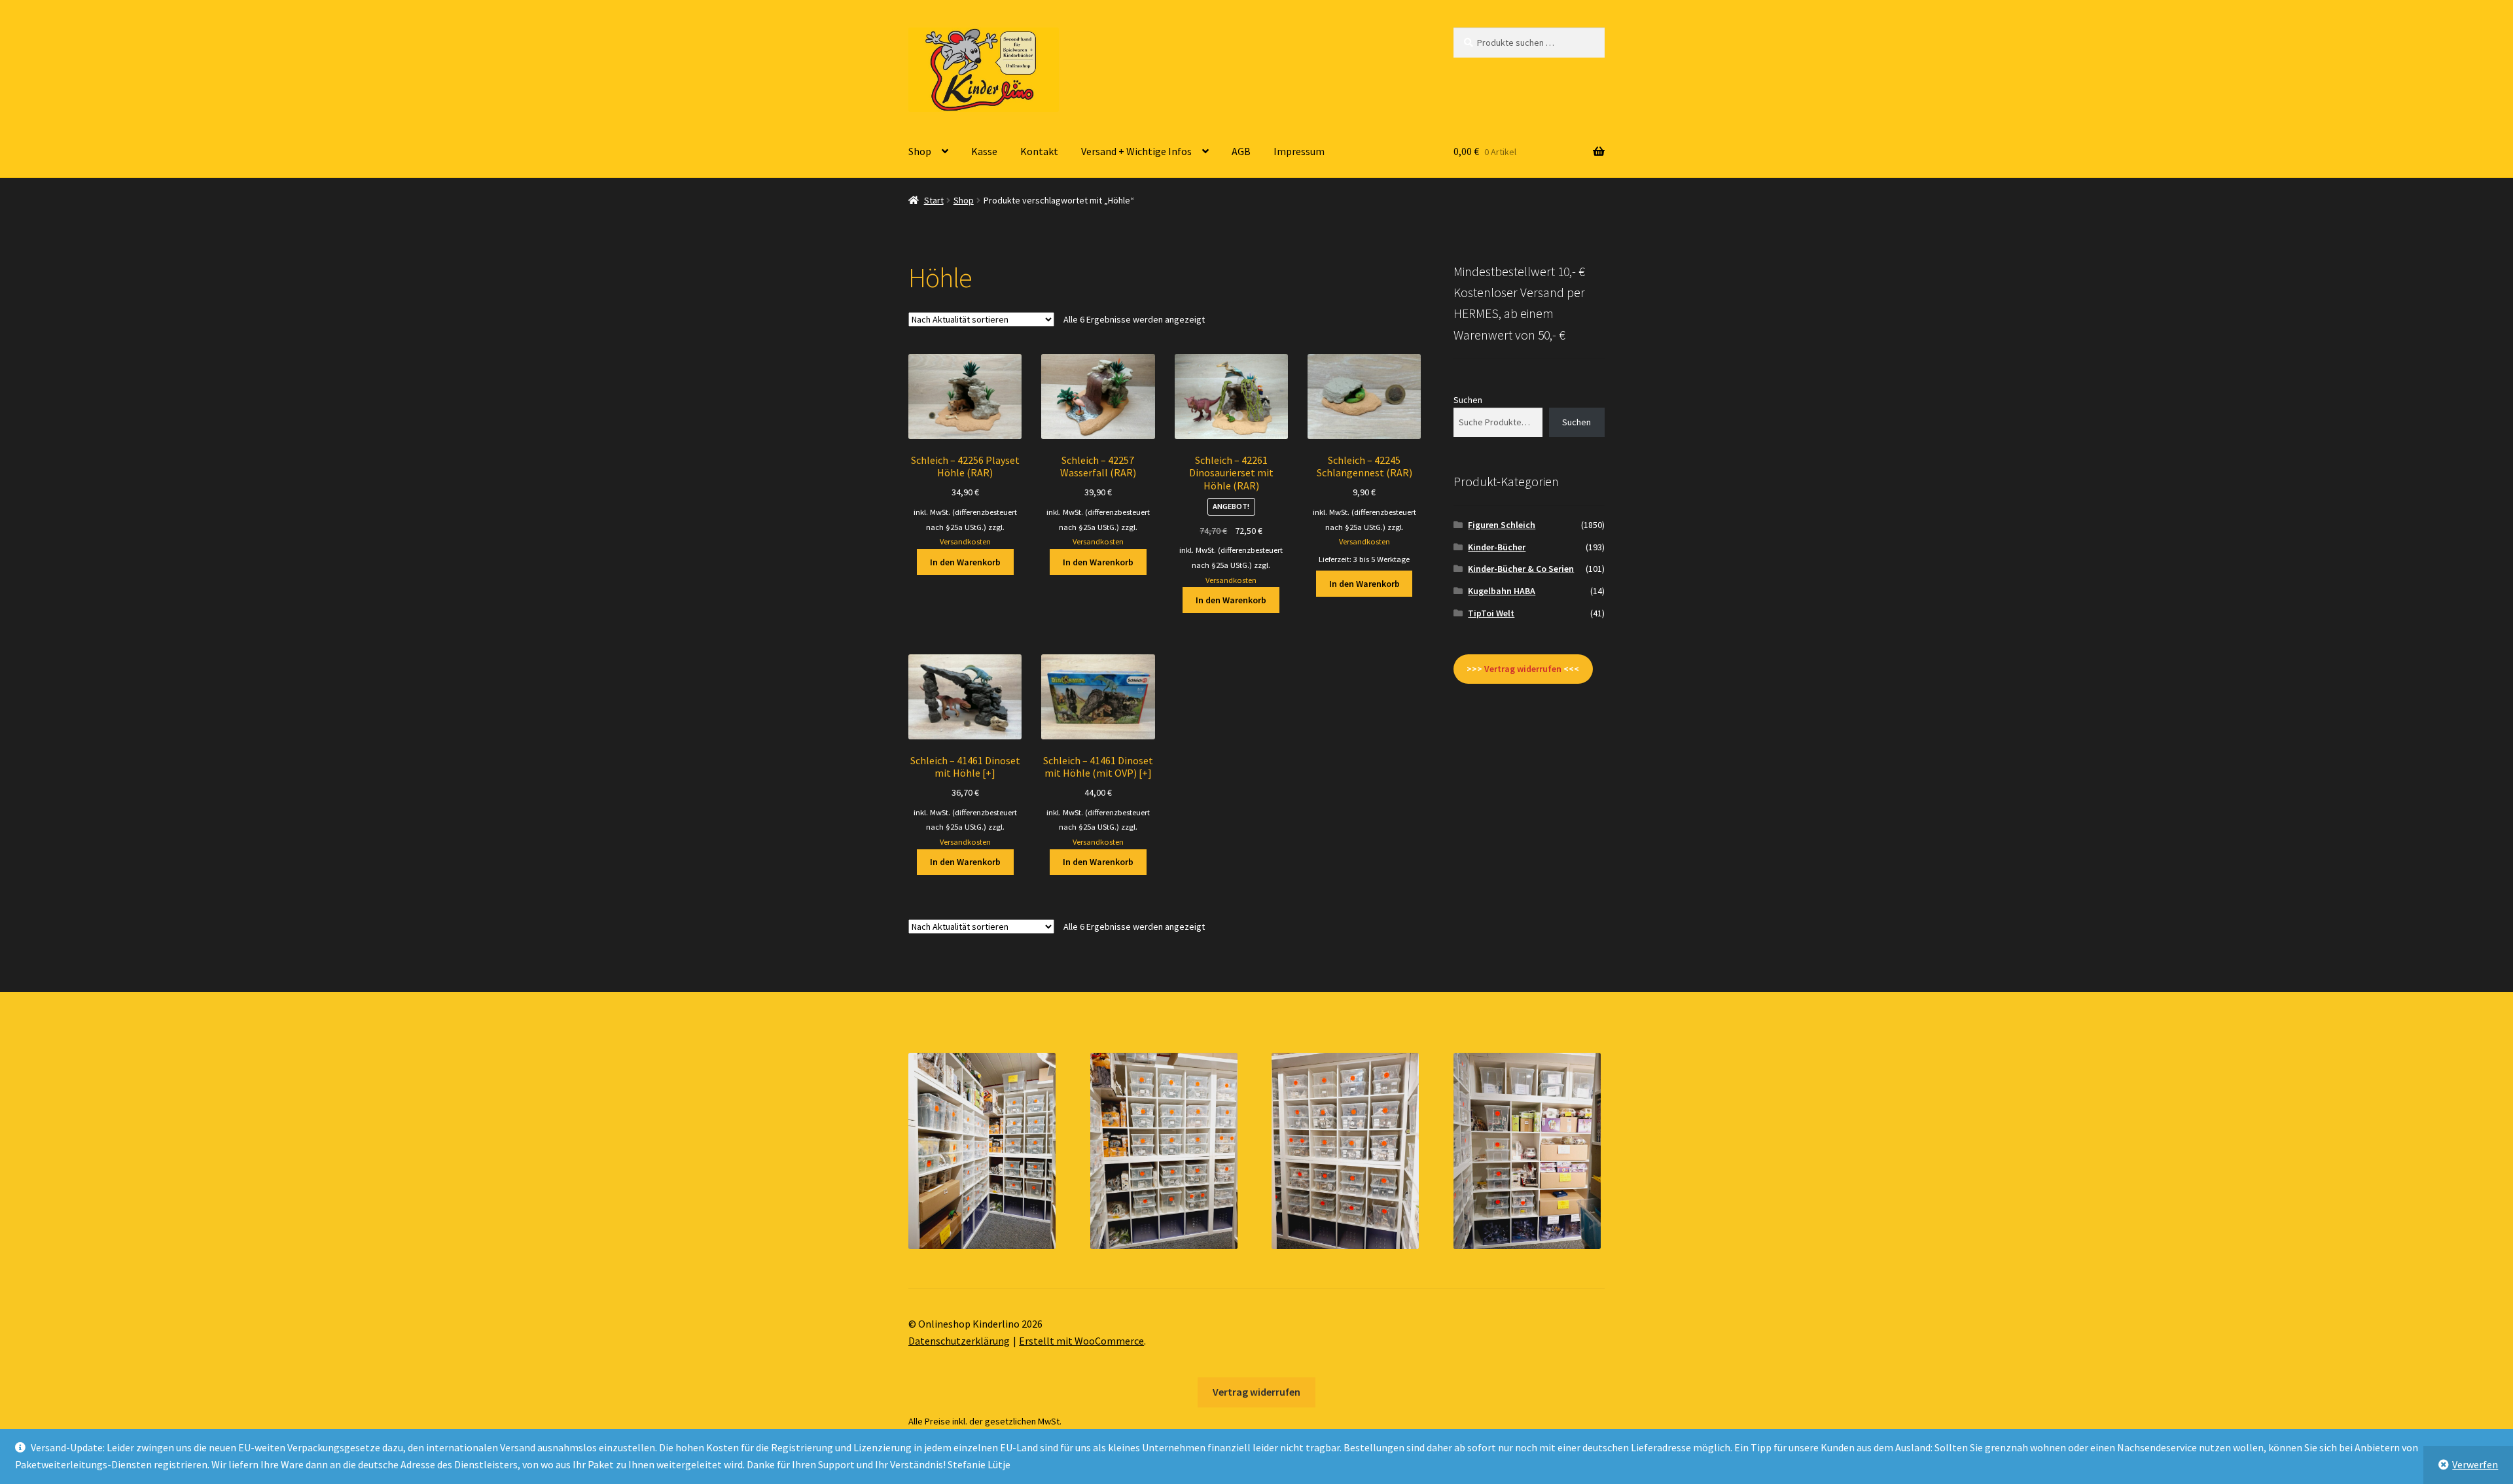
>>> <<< (1523, 669)
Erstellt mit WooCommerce (1081, 1341)
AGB (1241, 151)
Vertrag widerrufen (1256, 1392)
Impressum (1299, 151)
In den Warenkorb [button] (965, 562)
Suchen (1468, 400)
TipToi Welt (1491, 613)
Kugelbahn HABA (1502, 591)
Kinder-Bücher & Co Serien (1521, 569)
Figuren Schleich (1502, 525)
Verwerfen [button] (2475, 1464)
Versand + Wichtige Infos (1136, 151)
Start (934, 200)
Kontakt (1039, 151)
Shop (920, 151)
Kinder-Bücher (1497, 547)
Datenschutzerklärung (959, 1341)
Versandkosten (965, 541)
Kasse (984, 151)
